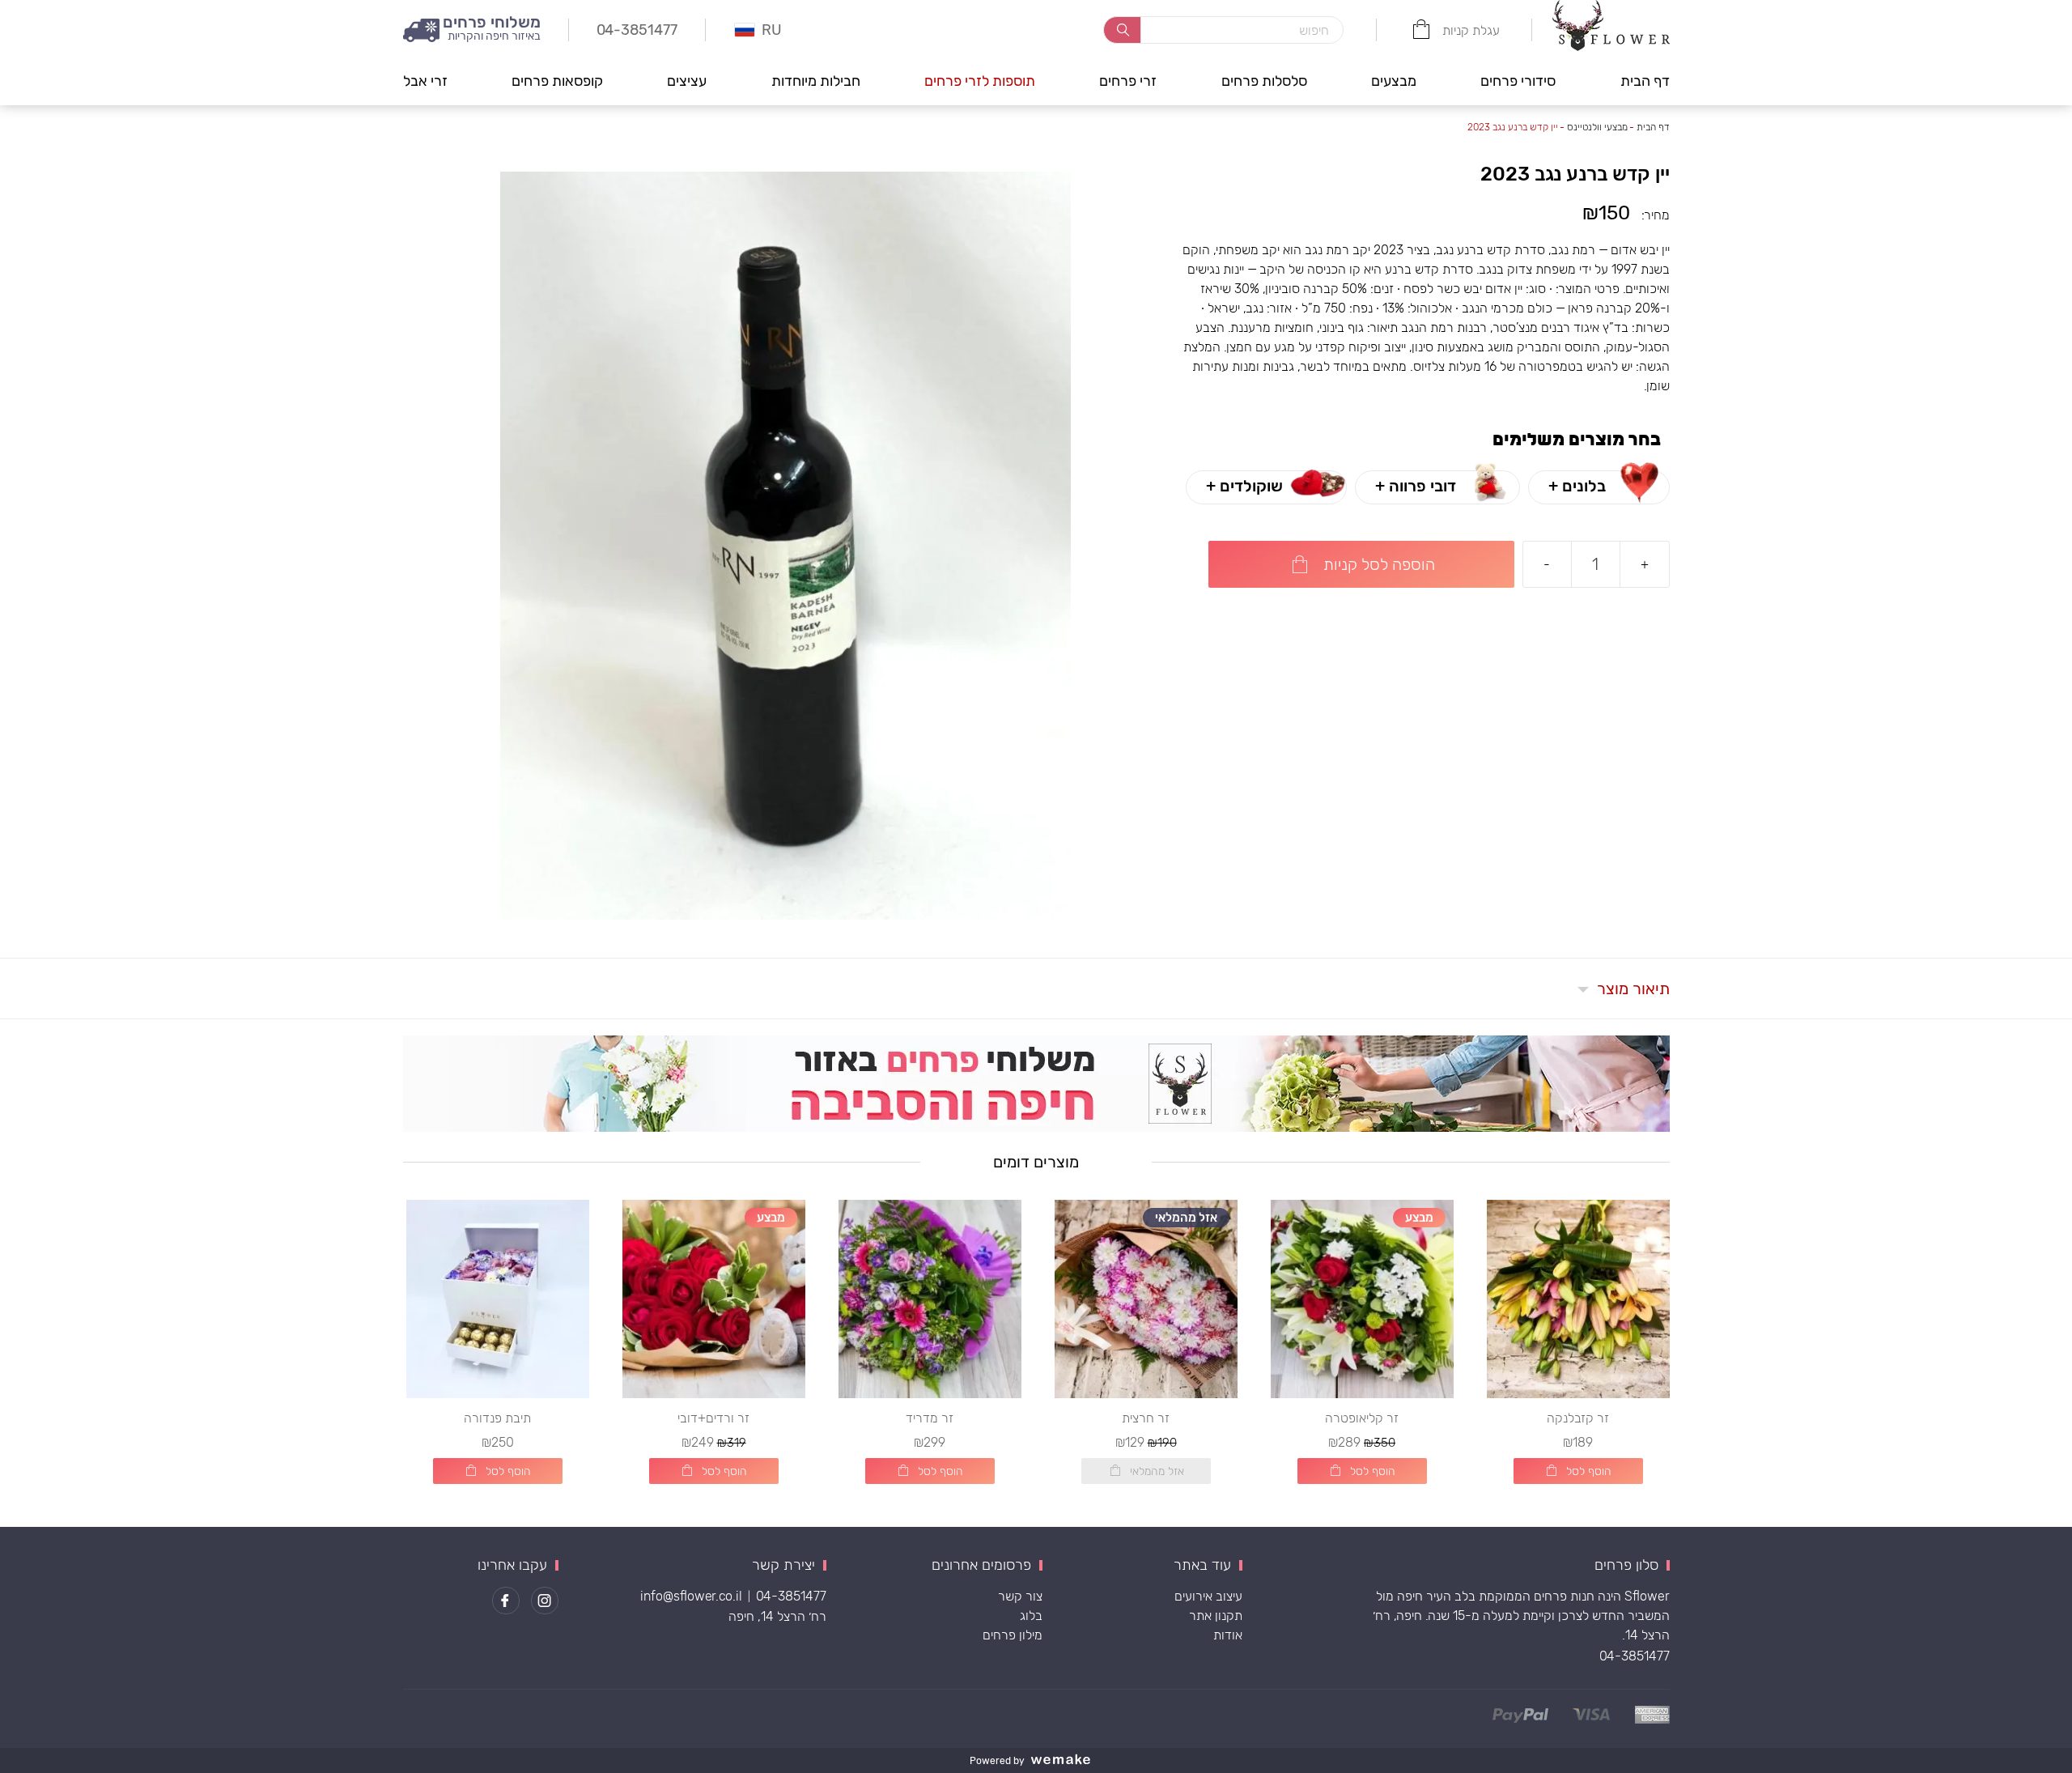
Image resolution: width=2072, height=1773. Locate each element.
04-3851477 (1635, 1656)
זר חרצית (1146, 1418)
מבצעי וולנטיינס (1597, 127)
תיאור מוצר (1633, 989)
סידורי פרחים (1518, 81)
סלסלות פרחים (1264, 81)
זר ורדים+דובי (713, 1418)
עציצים (687, 81)
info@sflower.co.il (691, 1596)
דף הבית (1645, 81)
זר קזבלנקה (1578, 1418)
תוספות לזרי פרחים (980, 81)
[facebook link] (506, 1601)
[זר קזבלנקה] (1578, 1299)
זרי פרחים (1128, 81)
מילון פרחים (1013, 1635)
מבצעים (1394, 81)
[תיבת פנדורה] (498, 1299)
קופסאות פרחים (557, 81)
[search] (1122, 30)
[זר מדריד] (930, 1299)
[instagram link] (545, 1601)
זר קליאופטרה (1362, 1418)
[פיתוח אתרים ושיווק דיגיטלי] (1067, 1760)
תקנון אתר (1216, 1616)
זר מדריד (930, 1418)
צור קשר (1020, 1596)
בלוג (1031, 1616)
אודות (1228, 1635)
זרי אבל (425, 81)
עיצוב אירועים (1208, 1596)
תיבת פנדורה (497, 1418)
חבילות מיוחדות (816, 81)
